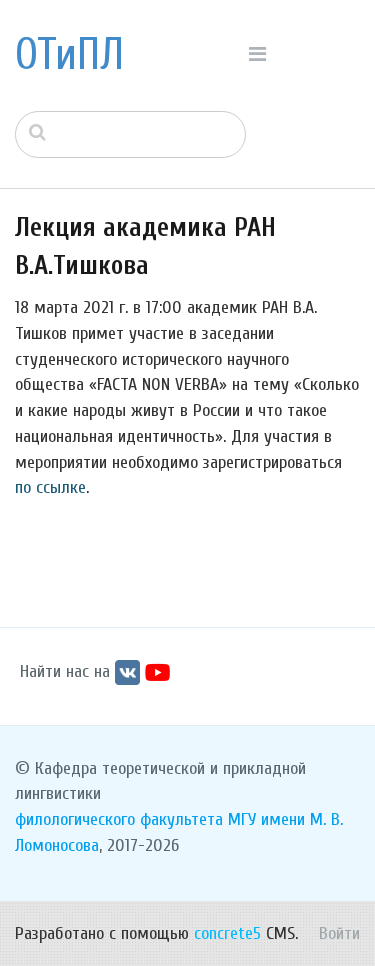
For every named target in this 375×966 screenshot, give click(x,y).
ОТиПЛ (69, 55)
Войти (339, 933)
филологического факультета (119, 819)
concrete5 (227, 933)
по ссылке (50, 487)
